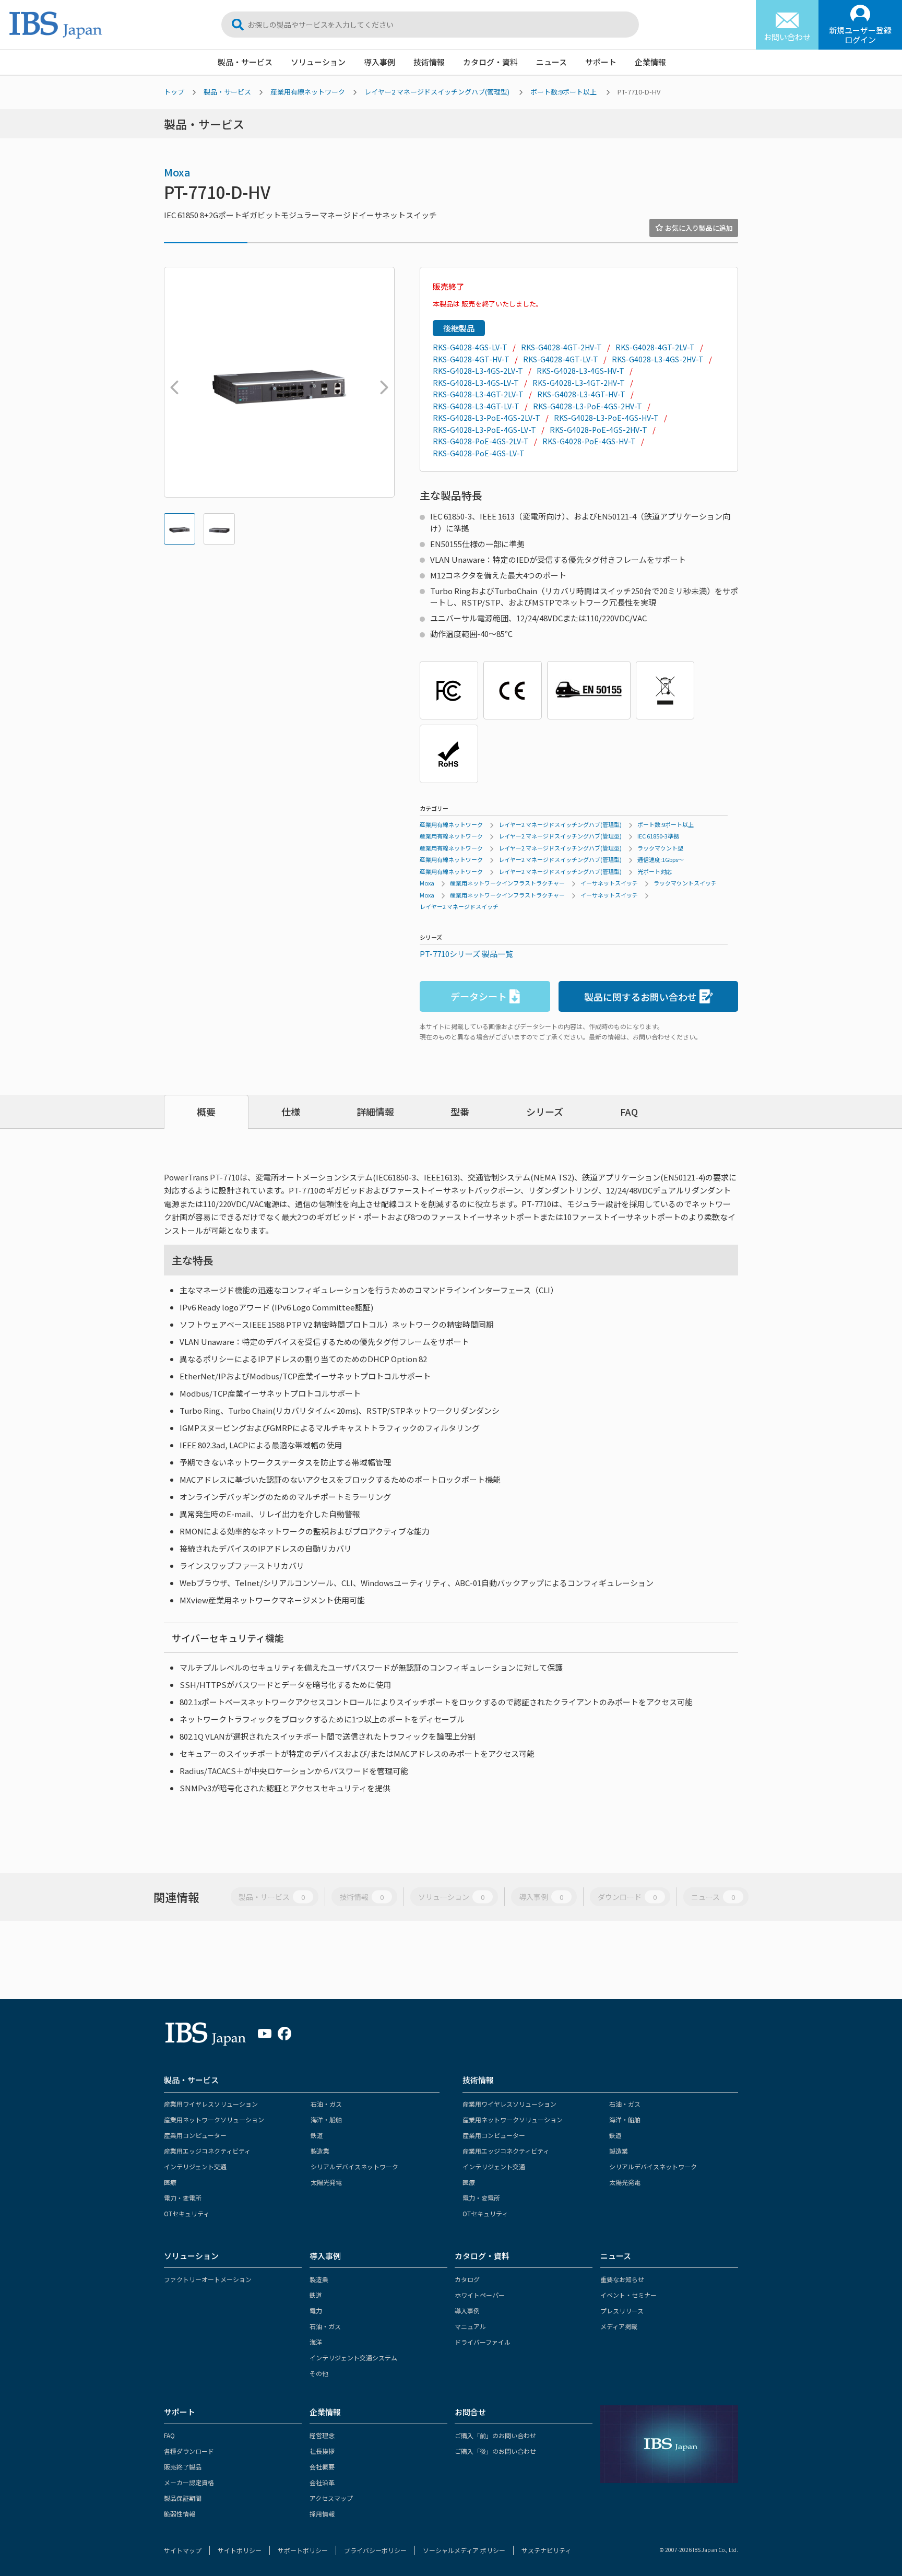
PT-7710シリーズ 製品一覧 (466, 954)
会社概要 (322, 2467)
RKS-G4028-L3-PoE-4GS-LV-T (484, 430)
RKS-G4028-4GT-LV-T (561, 359)
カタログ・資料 (490, 62)
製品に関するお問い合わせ (640, 997)
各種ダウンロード (189, 2451)
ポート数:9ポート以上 (563, 92)
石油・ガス (326, 2104)
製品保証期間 (183, 2498)
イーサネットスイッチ (609, 883)
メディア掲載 (619, 2326)
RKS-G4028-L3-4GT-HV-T (581, 394)
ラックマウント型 (660, 848)
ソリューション (318, 62)
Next (382, 382)
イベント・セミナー (628, 2295)
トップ (174, 92)
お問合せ (470, 2412)
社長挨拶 (322, 2451)
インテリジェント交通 (195, 2166)
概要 (206, 1112)
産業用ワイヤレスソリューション (211, 2104)
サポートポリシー (303, 2550)
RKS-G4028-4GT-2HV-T (561, 347)
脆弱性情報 (180, 2514)
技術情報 (429, 62)
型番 (460, 1112)
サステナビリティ (546, 2550)
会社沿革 (322, 2482)
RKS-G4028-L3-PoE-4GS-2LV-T (486, 418)
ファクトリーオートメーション (208, 2279)
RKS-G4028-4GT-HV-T (471, 359)
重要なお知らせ (622, 2279)
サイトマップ (183, 2550)
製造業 (320, 2151)
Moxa (177, 172)
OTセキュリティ (187, 2213)
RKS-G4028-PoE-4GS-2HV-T (598, 430)
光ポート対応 (655, 871)
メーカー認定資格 (189, 2482)
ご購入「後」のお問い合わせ (495, 2451)
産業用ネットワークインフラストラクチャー (507, 883)
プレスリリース (622, 2311)
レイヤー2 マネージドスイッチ (459, 906)
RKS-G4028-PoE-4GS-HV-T (589, 441)
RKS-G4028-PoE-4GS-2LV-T (481, 441)
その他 (319, 2373)
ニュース (551, 62)
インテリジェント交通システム (353, 2358)
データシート (479, 996)
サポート (601, 62)
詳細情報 (375, 1112)
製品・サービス (245, 62)
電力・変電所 (183, 2198)
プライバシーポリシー (375, 2550)
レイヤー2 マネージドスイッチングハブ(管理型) (437, 92)
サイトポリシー (240, 2550)
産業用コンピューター (195, 2135)
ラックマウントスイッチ (685, 883)
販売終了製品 (183, 2467)
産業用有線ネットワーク (308, 92)
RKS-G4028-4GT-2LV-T (655, 347)
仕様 (291, 1112)
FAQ (629, 1112)
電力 (316, 2311)
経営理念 (322, 2435)
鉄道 (317, 2135)
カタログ (467, 2279)
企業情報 (650, 62)
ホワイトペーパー (480, 2295)
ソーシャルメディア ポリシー (464, 2550)
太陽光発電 (326, 2182)
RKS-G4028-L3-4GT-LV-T (476, 406)
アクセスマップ (331, 2498)
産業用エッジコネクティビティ (207, 2151)
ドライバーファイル (483, 2342)
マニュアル (470, 2326)
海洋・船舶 (326, 2119)
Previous (172, 382)
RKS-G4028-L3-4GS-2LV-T (478, 371)
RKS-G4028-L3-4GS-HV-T (580, 371)
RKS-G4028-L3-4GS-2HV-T (658, 359)
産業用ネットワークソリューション (214, 2119)
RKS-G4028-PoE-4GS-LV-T (479, 453)
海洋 (316, 2342)
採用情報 (322, 2514)
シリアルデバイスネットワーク (354, 2166)
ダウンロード (627, 1897)
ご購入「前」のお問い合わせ (495, 2435)
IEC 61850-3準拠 (658, 836)
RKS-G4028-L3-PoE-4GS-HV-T (606, 418)
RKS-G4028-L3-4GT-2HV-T (579, 383)
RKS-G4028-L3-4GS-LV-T (476, 383)
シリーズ (545, 1112)
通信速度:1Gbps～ (661, 859)
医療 (170, 2182)
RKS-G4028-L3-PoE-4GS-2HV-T (588, 406)
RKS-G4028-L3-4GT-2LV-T (478, 394)
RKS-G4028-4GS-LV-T (470, 347)
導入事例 (379, 62)
